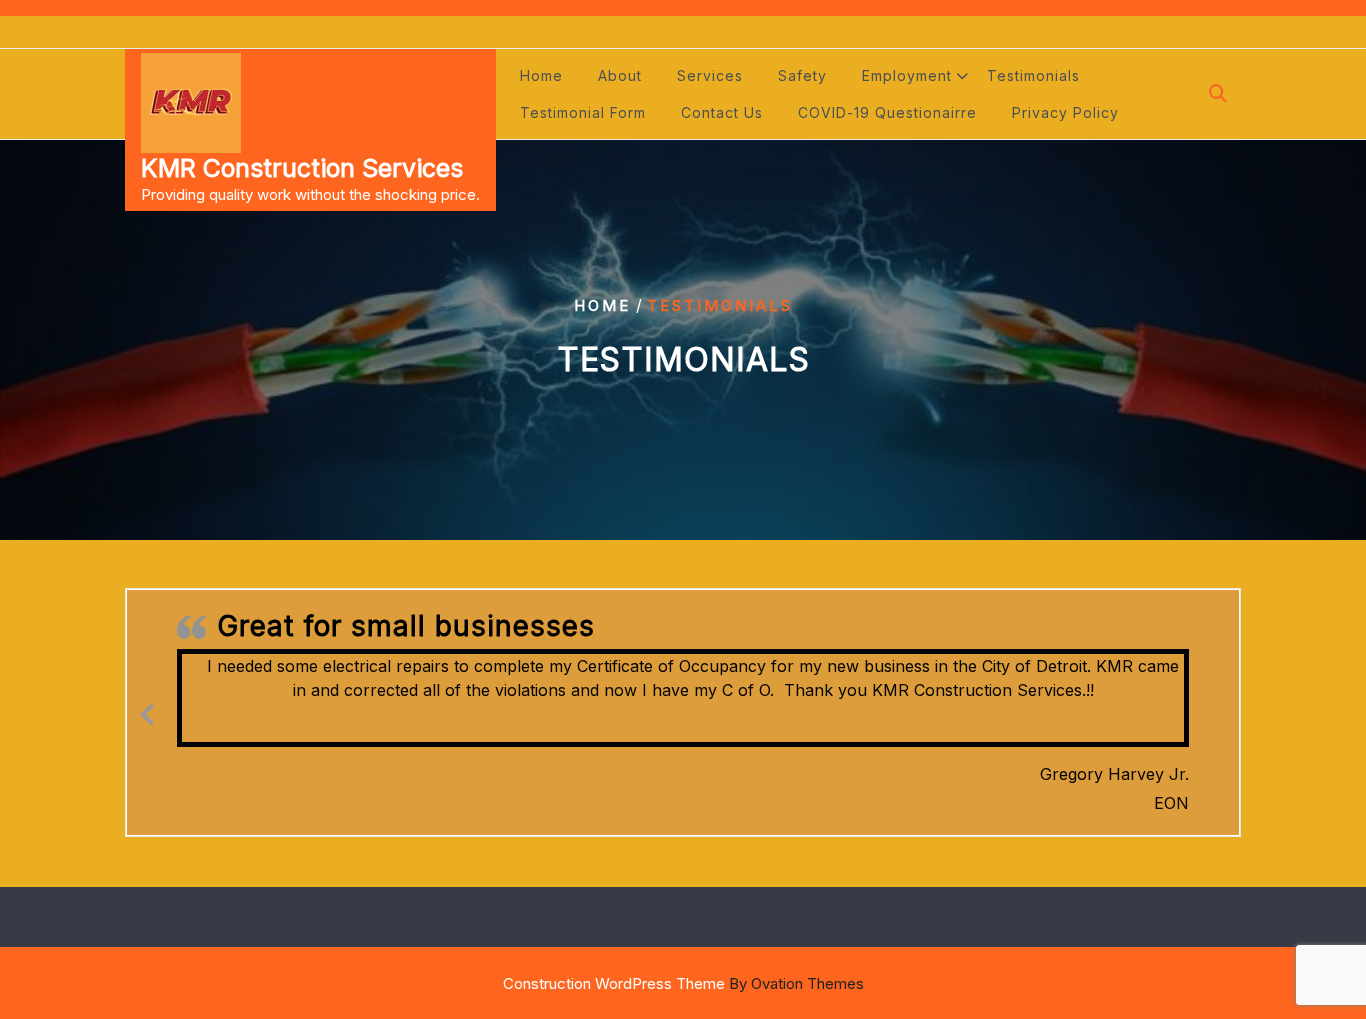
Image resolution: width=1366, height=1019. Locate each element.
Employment (907, 75)
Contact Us (722, 112)
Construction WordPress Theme (683, 983)
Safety (802, 75)
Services (710, 75)
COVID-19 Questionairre (887, 112)
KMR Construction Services (302, 168)
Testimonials (1033, 75)
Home (541, 75)
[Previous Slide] (147, 711)
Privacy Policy (1065, 112)
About (620, 75)
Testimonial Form (583, 112)
